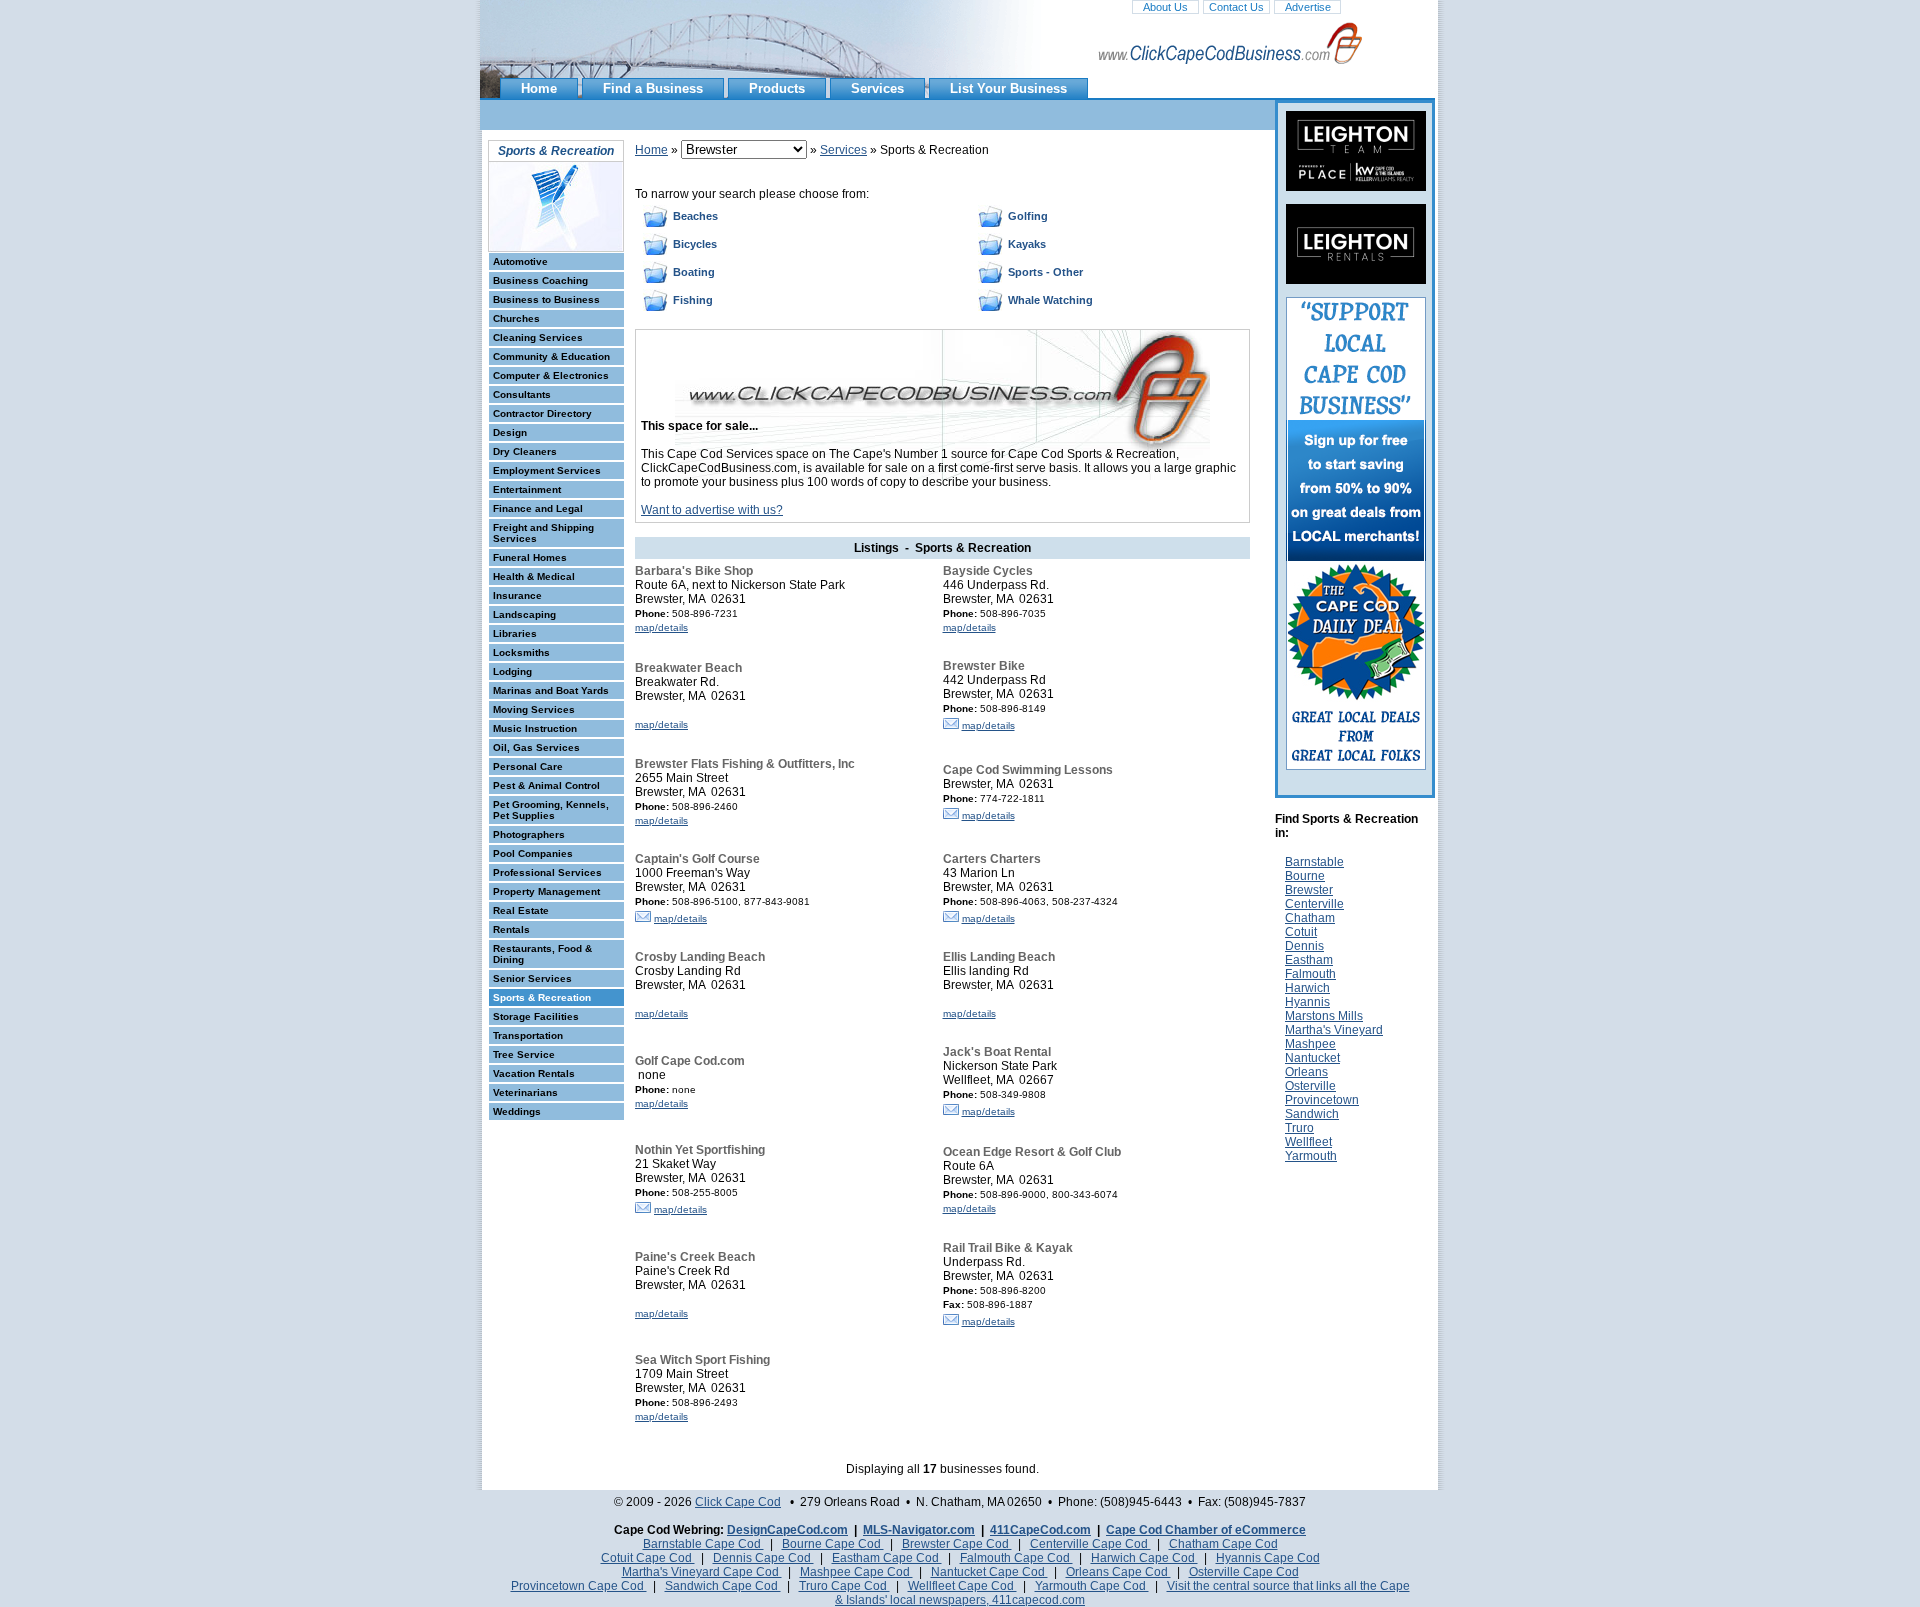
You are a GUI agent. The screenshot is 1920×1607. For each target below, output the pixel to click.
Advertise (1308, 7)
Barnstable (1314, 862)
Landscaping (524, 614)
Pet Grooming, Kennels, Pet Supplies (551, 810)
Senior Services (532, 978)
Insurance (517, 595)
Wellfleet (1308, 1142)
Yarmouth (1311, 1156)
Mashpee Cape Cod (856, 1572)
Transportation (528, 1035)
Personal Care (528, 766)
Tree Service (524, 1054)
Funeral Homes (530, 557)
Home (539, 88)
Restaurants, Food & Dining (542, 954)
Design (510, 432)
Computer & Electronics (551, 375)
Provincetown (1322, 1100)
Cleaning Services (538, 337)
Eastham (1309, 960)
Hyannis (1307, 1002)
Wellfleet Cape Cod (962, 1586)
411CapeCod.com (1040, 1530)
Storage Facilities (536, 1016)
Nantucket (1312, 1058)
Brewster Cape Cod (957, 1544)
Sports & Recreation (542, 997)
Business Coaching (540, 280)
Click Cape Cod (738, 1502)
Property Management (546, 891)
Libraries (515, 633)
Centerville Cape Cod (1090, 1544)
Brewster (1309, 890)
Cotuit (1301, 932)
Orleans (1306, 1072)
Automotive (520, 261)
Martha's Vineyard (1334, 1030)
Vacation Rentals (534, 1073)
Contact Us (1236, 7)
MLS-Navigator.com (919, 1530)
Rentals (511, 929)
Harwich (1307, 988)
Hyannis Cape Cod (1268, 1558)
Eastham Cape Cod (887, 1558)
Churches (516, 318)
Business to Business (546, 299)
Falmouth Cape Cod (1016, 1558)
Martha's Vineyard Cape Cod (702, 1572)
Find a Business (653, 88)
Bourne (1305, 876)
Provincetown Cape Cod (579, 1586)
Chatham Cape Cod (1223, 1544)
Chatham (1310, 918)
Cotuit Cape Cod (648, 1558)
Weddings (517, 1111)
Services (877, 88)
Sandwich (1312, 1114)
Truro (1299, 1128)
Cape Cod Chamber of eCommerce (1206, 1530)
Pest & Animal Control (546, 785)
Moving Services (534, 709)
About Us (1165, 7)
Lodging (512, 671)
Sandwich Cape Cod (723, 1586)
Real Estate (521, 910)
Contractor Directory (542, 413)
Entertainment (527, 489)
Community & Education (551, 356)
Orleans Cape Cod (1118, 1572)
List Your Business (1008, 88)
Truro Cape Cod (844, 1586)
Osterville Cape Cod (1244, 1572)
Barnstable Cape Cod (703, 1544)
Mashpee (1310, 1044)
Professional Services (547, 872)
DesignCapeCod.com (787, 1530)
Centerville (1314, 904)
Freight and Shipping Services (543, 533)
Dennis (1304, 946)
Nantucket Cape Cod (989, 1572)
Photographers (529, 834)
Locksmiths (521, 652)
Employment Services (547, 470)
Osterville (1310, 1086)
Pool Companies (533, 853)
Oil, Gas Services (536, 747)
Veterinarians (525, 1092)
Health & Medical (534, 576)
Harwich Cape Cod (1144, 1558)
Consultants (522, 394)
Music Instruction (535, 728)
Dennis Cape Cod (763, 1558)
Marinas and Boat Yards (551, 690)
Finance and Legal (538, 508)
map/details (661, 627)
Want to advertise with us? (712, 510)
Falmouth (1310, 974)
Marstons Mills (1324, 1016)
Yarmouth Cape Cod (1092, 1586)
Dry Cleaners (525, 451)
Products (777, 88)
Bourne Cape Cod (833, 1544)
